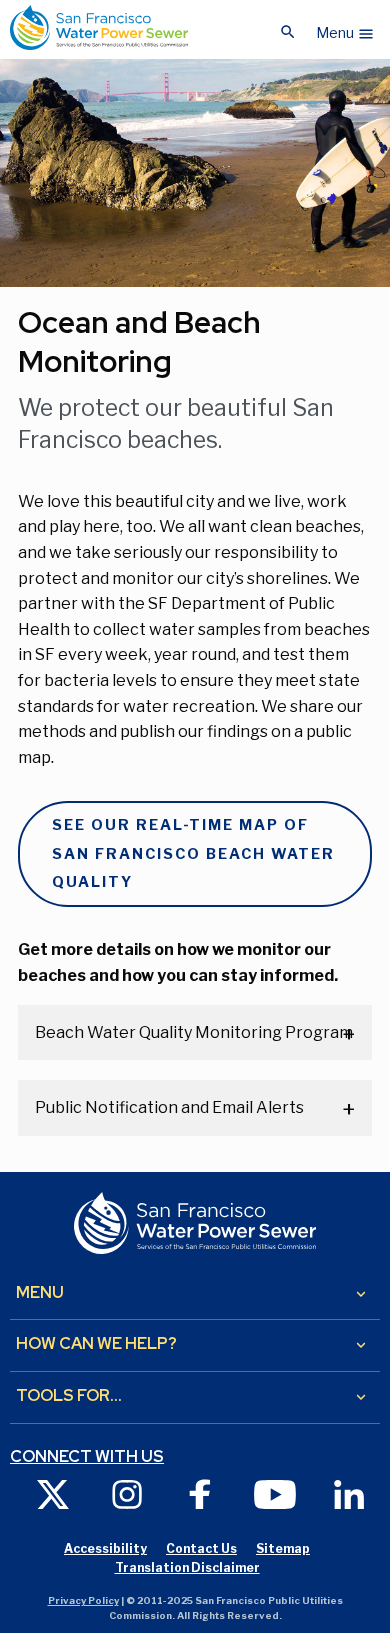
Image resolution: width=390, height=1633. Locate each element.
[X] (53, 1493)
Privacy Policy (83, 1600)
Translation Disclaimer (187, 1567)
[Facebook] (201, 1493)
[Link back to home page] (99, 27)
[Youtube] (275, 1493)
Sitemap (283, 1548)
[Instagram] (127, 1493)
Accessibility (105, 1548)
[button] (345, 28)
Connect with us (87, 1457)
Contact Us (201, 1548)
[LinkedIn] (349, 1493)
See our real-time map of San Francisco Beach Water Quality (193, 854)
